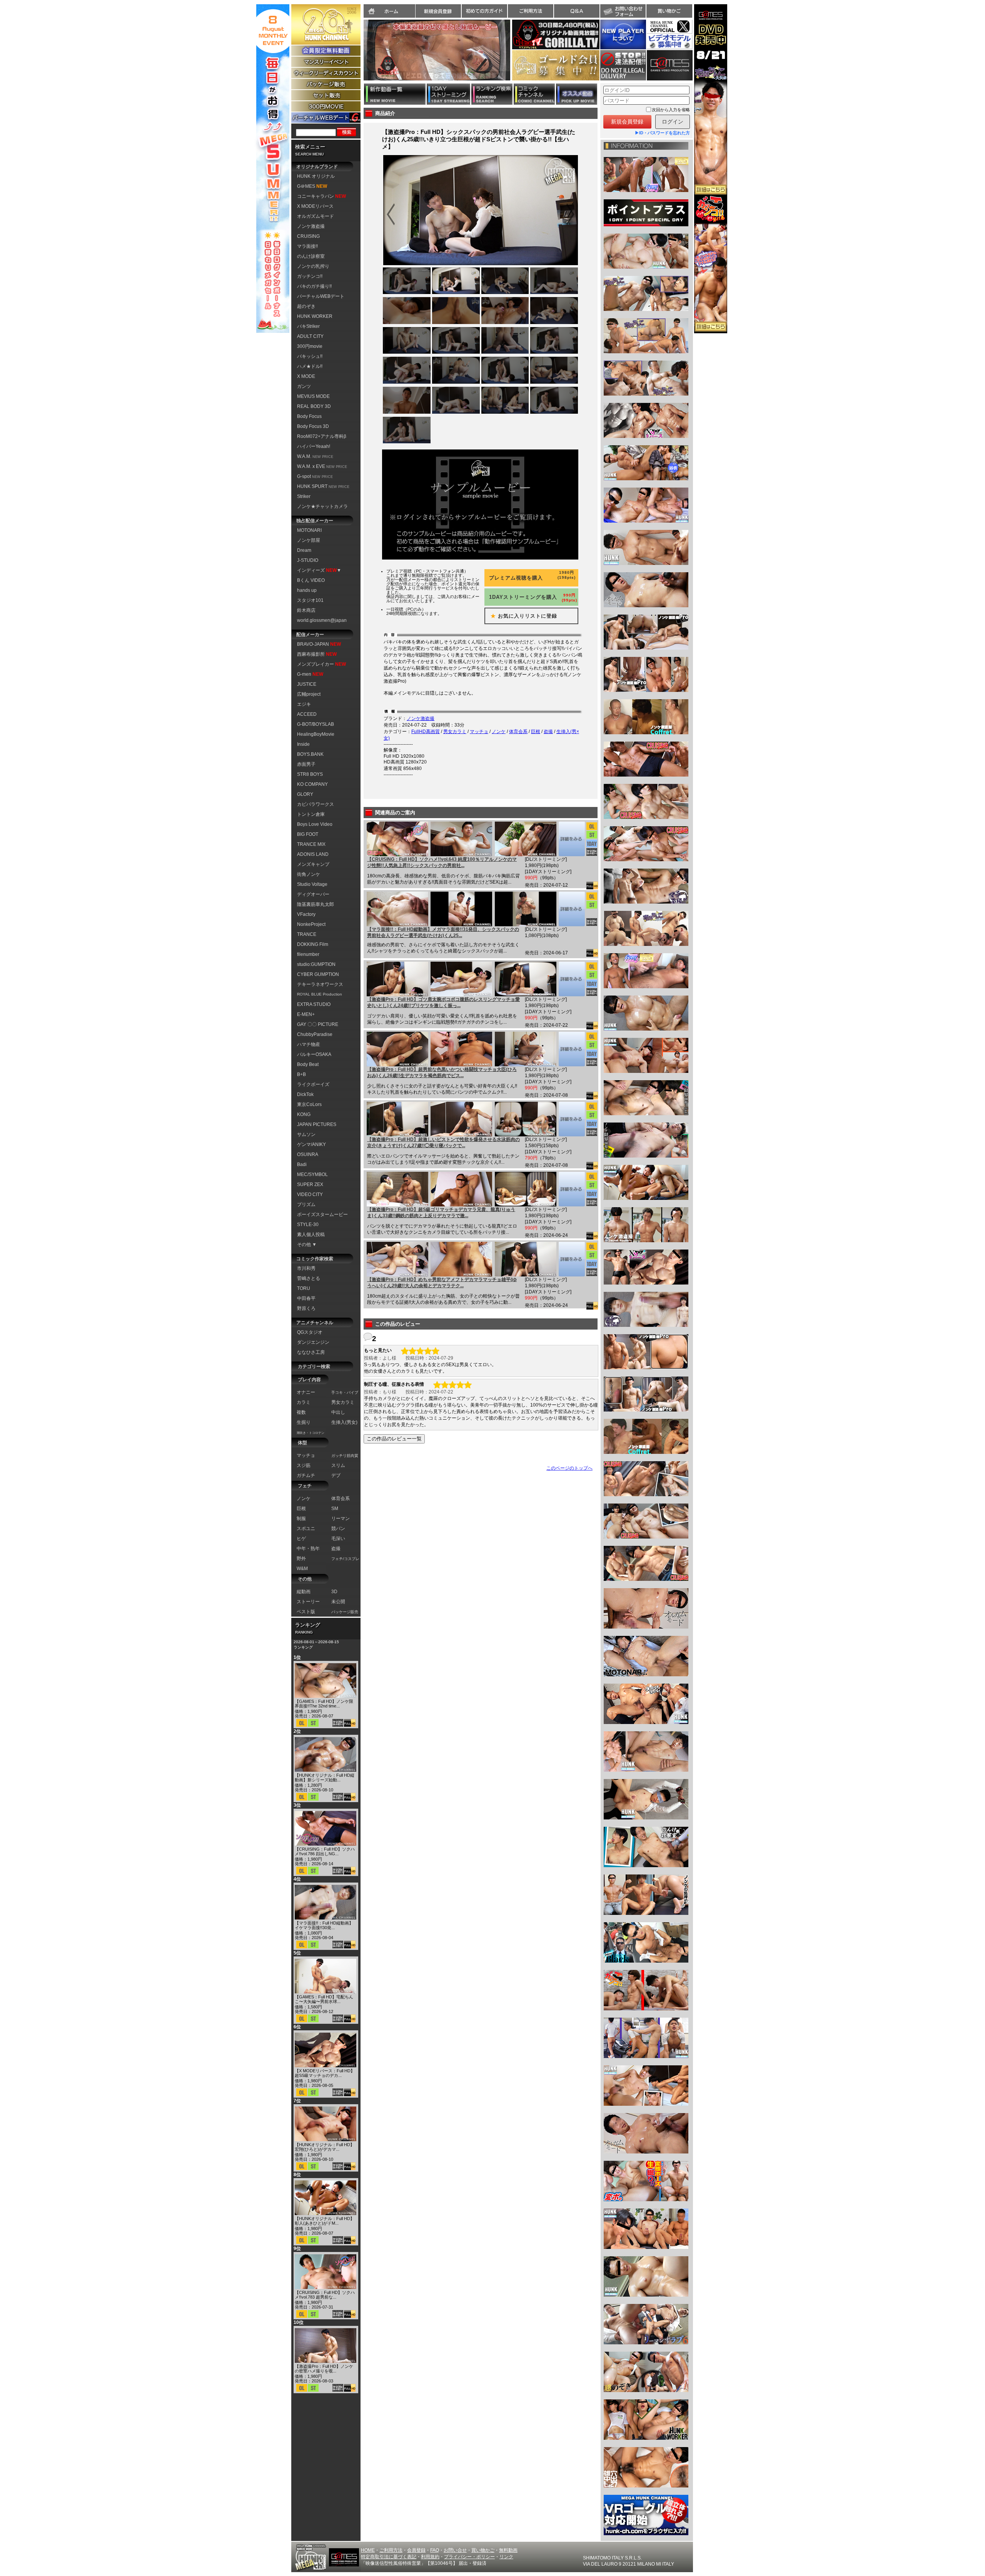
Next (514, 55)
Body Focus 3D (313, 426)
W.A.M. (315, 456)
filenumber (308, 954)
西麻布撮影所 (317, 654)
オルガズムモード (316, 216)
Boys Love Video (315, 824)
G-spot (315, 476)
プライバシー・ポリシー (469, 2557)
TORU (304, 1288)
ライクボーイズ (313, 1084)
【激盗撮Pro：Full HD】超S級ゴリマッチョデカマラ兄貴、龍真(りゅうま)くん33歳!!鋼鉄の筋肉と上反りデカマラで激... (441, 1213)
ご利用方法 (531, 11)
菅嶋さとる (309, 1278)
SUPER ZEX (310, 1184)
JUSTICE (307, 684)
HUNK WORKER (315, 316)
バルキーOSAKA (314, 1054)
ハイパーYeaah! (314, 446)
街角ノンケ (309, 874)
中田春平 (306, 1298)
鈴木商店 (306, 610)
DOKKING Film (313, 944)
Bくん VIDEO (311, 580)
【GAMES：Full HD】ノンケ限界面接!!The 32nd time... (324, 1704)
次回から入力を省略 (671, 110)
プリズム (306, 1204)
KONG (304, 1114)
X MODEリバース (315, 206)
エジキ (304, 704)
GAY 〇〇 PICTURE (318, 1024)
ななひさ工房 (311, 1352)
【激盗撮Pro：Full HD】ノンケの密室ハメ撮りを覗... (324, 2369)
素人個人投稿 (311, 1235)
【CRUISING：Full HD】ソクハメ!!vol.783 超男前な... (325, 2295)
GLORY (305, 794)
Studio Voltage (312, 884)
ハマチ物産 (309, 1044)
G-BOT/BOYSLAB (316, 724)
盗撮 (548, 732)
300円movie (310, 346)
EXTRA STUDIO (314, 1004)
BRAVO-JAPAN (319, 644)
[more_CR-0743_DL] (572, 839)
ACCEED (307, 714)
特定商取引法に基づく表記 (389, 2557)
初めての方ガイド (484, 11)
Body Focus (309, 416)
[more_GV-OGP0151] (572, 1189)
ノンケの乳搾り (313, 266)
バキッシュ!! (310, 356)
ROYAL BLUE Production (320, 994)
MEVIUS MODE (313, 396)
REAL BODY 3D (314, 406)
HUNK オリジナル (316, 176)
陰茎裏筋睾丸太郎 (316, 904)
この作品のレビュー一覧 (394, 1439)
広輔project (309, 694)
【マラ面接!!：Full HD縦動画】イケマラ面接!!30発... (324, 1925)
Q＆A (577, 11)
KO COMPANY (312, 784)
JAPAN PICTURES (317, 1124)
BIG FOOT (308, 834)
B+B (301, 1074)
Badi (302, 1164)
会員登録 (416, 2550)
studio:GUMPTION (316, 964)
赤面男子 (306, 764)
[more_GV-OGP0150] (572, 1259)
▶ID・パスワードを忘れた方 (662, 133)
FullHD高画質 (426, 732)
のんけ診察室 (311, 256)
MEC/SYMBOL (312, 1174)
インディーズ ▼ (319, 570)
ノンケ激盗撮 (311, 226)
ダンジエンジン (313, 1342)
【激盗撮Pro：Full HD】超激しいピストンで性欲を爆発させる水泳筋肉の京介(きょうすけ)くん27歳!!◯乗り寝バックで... (443, 1143)
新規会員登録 (438, 11)
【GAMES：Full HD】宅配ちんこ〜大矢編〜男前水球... (324, 1999)
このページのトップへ (569, 1468)
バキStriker (308, 326)
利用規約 (430, 2557)
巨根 (536, 732)
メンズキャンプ (313, 864)
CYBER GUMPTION (318, 974)
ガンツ (304, 386)
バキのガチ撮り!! (314, 286)
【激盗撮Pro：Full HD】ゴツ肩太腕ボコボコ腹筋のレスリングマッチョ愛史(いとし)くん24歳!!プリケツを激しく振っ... (443, 1002)
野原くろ (306, 1308)
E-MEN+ (306, 1014)
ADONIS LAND (313, 854)
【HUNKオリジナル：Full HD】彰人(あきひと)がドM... (325, 2221)
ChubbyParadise (315, 1034)
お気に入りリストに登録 (521, 616)
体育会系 (518, 732)
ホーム (389, 11)
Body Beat (308, 1064)
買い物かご (669, 11)
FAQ (435, 2550)
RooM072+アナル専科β (322, 436)
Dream (304, 550)
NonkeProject (311, 924)
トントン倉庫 (311, 814)
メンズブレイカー (321, 664)
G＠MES (312, 186)
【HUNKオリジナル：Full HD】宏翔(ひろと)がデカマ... (325, 2147)
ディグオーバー (313, 894)
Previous (360, 55)
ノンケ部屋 (309, 540)
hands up (307, 590)
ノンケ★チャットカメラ (322, 506)
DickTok (305, 1094)
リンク (506, 2557)
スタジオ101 (310, 600)
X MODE (306, 376)
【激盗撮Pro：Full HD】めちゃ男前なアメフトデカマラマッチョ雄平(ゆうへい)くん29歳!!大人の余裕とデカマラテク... (442, 1283)
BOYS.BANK (310, 754)
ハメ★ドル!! (310, 366)
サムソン (306, 1134)
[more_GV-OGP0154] (572, 979)
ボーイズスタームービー (322, 1214)
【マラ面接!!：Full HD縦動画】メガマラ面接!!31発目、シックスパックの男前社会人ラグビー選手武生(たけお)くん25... (443, 932)
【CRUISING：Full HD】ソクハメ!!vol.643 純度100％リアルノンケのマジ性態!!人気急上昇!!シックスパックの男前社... (442, 862)
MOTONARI (309, 530)
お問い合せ (455, 2550)
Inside (303, 744)
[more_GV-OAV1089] (572, 909)
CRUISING (308, 236)
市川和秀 (306, 1268)
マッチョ (479, 732)
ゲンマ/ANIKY (311, 1144)
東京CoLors (309, 1104)
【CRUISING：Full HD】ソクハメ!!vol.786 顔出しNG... (325, 1851)
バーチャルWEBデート (321, 296)
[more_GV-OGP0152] (572, 1119)
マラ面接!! (307, 246)
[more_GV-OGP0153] (572, 1049)
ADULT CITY (310, 336)
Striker (304, 496)
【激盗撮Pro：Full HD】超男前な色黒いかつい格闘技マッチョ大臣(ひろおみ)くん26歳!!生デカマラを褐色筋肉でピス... (442, 1072)
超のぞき (306, 306)
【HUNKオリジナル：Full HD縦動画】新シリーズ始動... (325, 1777)
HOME (368, 2550)
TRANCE (307, 934)
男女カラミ (455, 732)
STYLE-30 (308, 1225)
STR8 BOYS (310, 774)
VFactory (306, 914)
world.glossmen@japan (322, 620)
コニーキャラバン (321, 196)
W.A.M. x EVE (322, 466)
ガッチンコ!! (310, 276)
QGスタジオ (310, 1332)
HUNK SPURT (323, 486)
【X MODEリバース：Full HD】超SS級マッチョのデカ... (325, 2073)
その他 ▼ (307, 1245)
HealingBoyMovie (316, 734)
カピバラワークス (316, 804)
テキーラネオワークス (320, 984)
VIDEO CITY (310, 1194)
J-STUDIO (308, 560)
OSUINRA (308, 1154)
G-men (310, 674)
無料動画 (508, 2550)
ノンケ (499, 732)
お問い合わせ (623, 11)
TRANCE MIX (311, 844)
